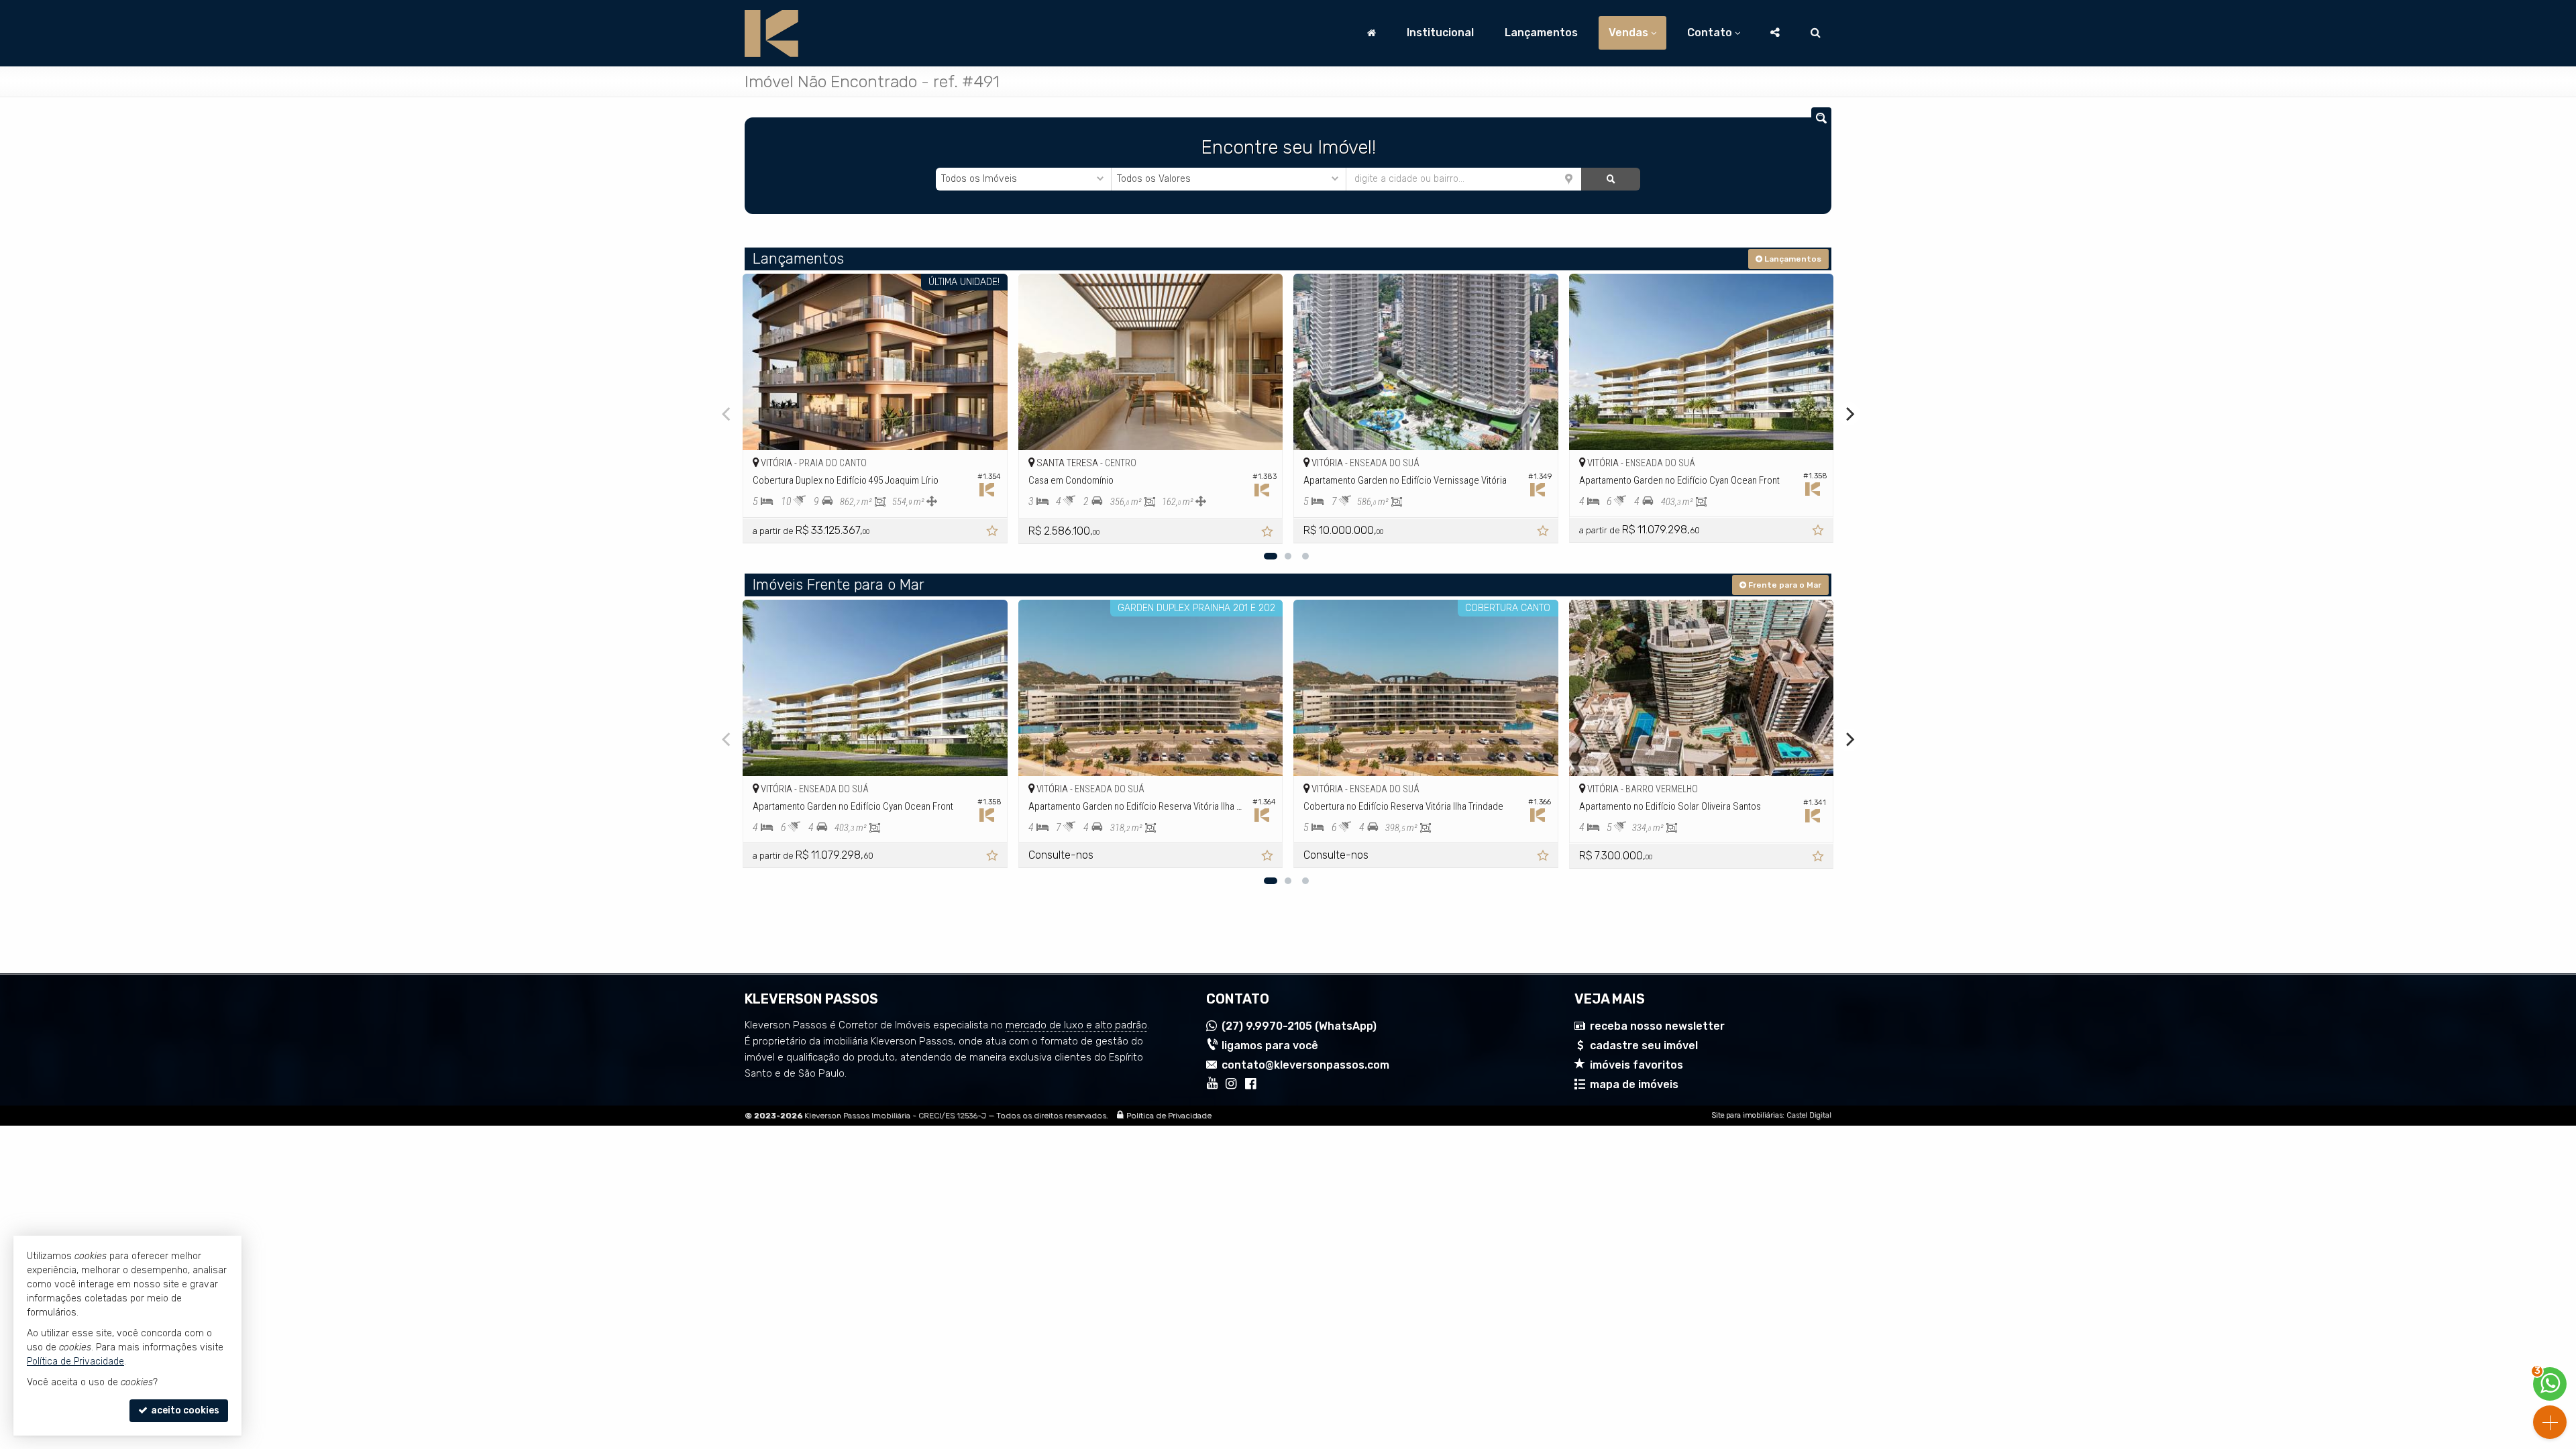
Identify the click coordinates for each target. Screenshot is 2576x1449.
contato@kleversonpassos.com (1305, 1065)
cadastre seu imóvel (1644, 1045)
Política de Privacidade (1169, 1116)
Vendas (1628, 33)
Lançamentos (1541, 33)
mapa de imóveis (1634, 1084)
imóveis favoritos (1636, 1065)
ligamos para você (1270, 1045)
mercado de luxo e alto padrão (1076, 1025)
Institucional (1440, 33)
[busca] (1816, 33)
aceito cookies (184, 1410)
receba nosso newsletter (1657, 1026)
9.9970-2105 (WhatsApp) (1299, 1026)
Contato (1710, 33)
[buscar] (1610, 179)
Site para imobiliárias (1747, 1115)
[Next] (1849, 414)
